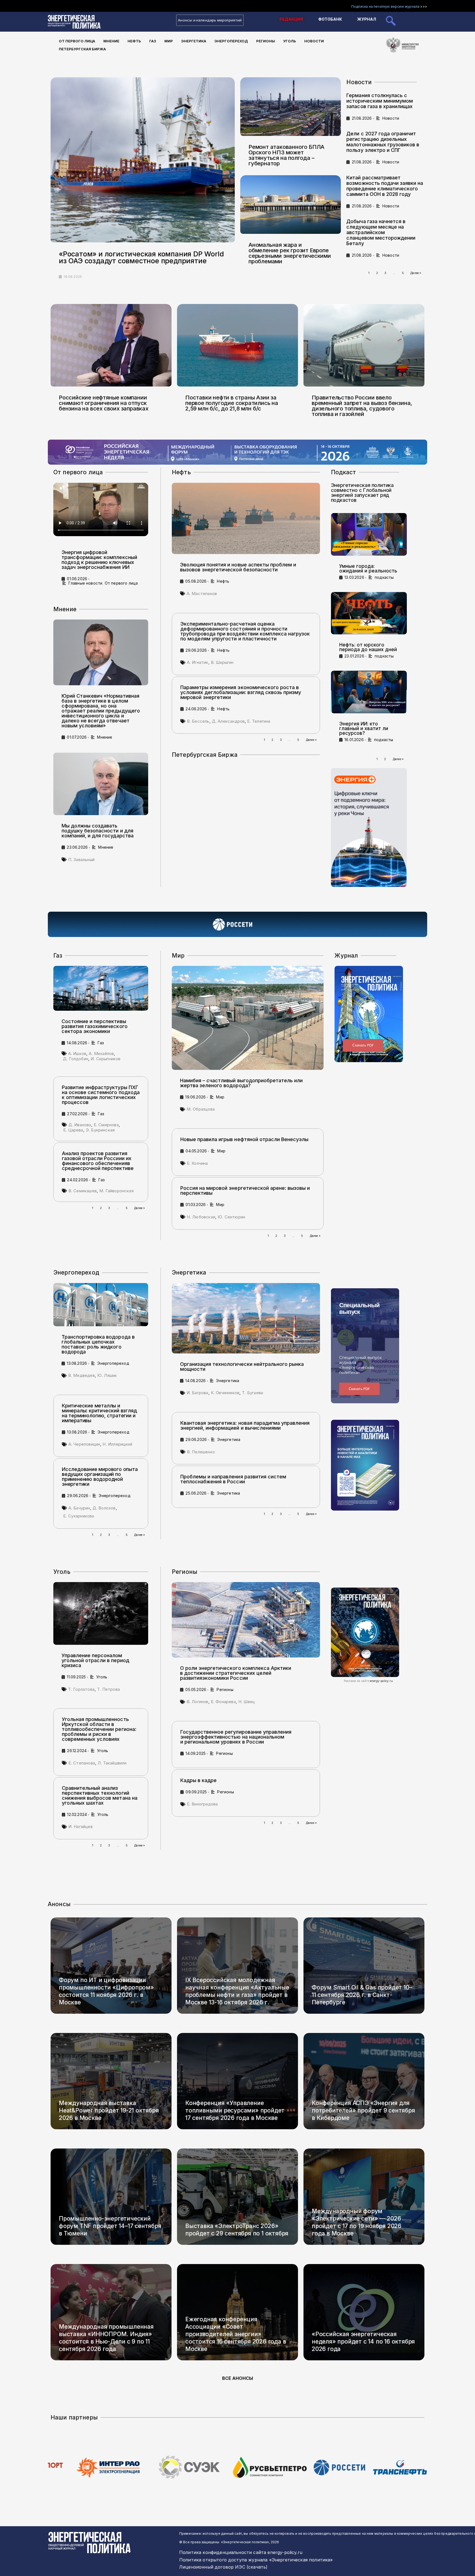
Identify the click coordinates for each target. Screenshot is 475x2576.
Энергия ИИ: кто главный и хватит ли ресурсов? (364, 728)
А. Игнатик (198, 662)
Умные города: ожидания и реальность (368, 568)
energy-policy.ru (382, 1681)
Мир (169, 41)
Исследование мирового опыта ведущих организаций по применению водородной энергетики (100, 1477)
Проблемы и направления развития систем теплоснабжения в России (233, 1479)
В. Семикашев (83, 1191)
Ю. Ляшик (107, 1375)
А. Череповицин (84, 1444)
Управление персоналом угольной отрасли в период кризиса (95, 1660)
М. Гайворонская (116, 1191)
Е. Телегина (259, 721)
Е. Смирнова (106, 1125)
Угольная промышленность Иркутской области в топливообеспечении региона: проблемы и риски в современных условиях (99, 1729)
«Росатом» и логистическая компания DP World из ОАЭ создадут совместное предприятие (141, 257)
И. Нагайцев (81, 1827)
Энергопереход (231, 41)
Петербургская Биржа (82, 49)
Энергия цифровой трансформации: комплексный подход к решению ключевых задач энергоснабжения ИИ (99, 560)
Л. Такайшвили (112, 1763)
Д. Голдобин (76, 1059)
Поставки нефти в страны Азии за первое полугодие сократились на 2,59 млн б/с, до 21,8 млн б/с (232, 403)
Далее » (416, 273)
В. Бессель (198, 721)
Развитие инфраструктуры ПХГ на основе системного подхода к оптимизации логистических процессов (101, 1095)
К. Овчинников (225, 1393)
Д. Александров (228, 721)
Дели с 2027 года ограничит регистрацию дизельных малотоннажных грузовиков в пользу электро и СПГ (383, 142)
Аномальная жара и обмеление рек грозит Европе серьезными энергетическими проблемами (290, 253)
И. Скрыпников (106, 1059)
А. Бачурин (79, 1508)
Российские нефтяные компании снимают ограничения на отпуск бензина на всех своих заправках (104, 403)
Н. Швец (247, 1702)
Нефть (134, 41)
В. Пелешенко (201, 1452)
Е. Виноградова (202, 1804)
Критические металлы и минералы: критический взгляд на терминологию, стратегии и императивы (99, 1413)
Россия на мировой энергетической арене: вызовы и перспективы (245, 1190)
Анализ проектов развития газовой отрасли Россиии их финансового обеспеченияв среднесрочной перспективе (98, 1161)
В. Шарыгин (222, 662)
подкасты (384, 577)
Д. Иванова (80, 1125)
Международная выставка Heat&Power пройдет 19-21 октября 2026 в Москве (109, 2110)
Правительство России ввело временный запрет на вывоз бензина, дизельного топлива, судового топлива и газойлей (362, 406)
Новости (314, 41)
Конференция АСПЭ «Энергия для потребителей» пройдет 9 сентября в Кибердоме (363, 2110)
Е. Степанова (82, 1763)
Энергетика (194, 41)
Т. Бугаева (252, 1393)
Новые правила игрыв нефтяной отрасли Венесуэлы (244, 1139)
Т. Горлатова (81, 1689)
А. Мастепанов (202, 594)
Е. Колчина (198, 1163)
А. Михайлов (101, 1053)
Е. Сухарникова (79, 1516)
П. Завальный (81, 860)
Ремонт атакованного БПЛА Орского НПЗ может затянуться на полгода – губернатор (286, 155)
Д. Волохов (104, 1508)
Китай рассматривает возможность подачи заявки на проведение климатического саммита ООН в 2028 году (385, 186)
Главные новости (85, 583)
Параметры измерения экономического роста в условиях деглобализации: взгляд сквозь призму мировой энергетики (241, 692)
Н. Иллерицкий (117, 1444)
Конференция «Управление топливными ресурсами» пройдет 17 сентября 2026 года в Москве (235, 2110)
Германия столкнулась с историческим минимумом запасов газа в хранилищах (380, 101)
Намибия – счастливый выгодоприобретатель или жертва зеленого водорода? (241, 1083)
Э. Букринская (100, 1130)
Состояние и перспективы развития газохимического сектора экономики (95, 1026)
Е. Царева (73, 1130)
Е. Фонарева (223, 1702)
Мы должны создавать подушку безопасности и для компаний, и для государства (98, 831)
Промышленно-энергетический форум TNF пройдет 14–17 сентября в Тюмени (110, 2226)
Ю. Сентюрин (231, 1217)
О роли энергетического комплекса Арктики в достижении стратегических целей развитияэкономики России (236, 1673)
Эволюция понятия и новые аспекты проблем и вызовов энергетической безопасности (238, 567)
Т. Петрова (108, 1689)
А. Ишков (77, 1053)
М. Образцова (201, 1109)
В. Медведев (82, 1375)
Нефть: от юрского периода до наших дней (368, 647)
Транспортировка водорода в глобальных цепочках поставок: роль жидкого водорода (98, 1344)
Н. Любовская (201, 1217)
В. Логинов (198, 1702)
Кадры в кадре (198, 1780)
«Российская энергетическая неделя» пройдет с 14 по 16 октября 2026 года (363, 2341)
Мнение (111, 41)
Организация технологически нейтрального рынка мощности (242, 1367)
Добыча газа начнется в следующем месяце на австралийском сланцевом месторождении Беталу (381, 232)
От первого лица (77, 41)
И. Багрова (198, 1393)
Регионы (266, 41)
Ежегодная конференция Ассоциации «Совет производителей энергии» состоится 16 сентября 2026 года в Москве (236, 2334)
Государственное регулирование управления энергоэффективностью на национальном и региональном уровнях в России (236, 1737)
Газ (153, 41)
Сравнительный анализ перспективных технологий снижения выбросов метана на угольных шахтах (100, 1795)
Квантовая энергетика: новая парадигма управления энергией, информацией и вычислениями (245, 1425)
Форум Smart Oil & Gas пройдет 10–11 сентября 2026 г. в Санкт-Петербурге (362, 1995)
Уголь (290, 41)
